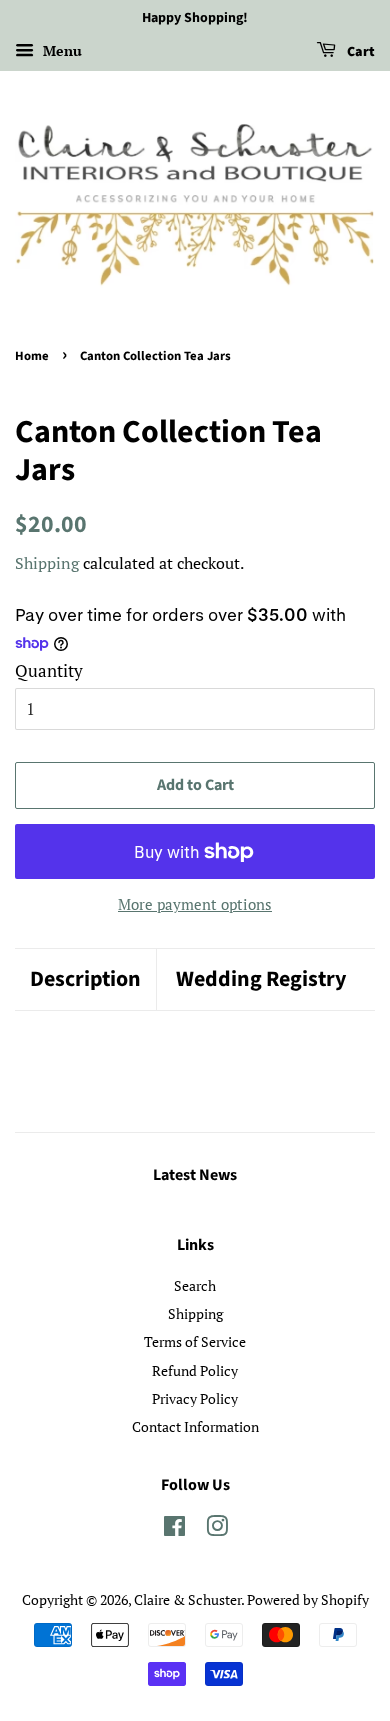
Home (32, 356)
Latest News (195, 1175)
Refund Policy (195, 1370)
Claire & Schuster (187, 1599)
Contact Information (195, 1426)
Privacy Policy (195, 1398)
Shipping (47, 563)
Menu (60, 50)
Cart (359, 52)
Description (85, 979)
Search (195, 1285)
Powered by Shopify (308, 1599)
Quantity (49, 670)
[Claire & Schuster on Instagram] (217, 1529)
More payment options (195, 904)
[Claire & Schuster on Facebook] (174, 1529)
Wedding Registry (261, 979)
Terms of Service (195, 1341)
